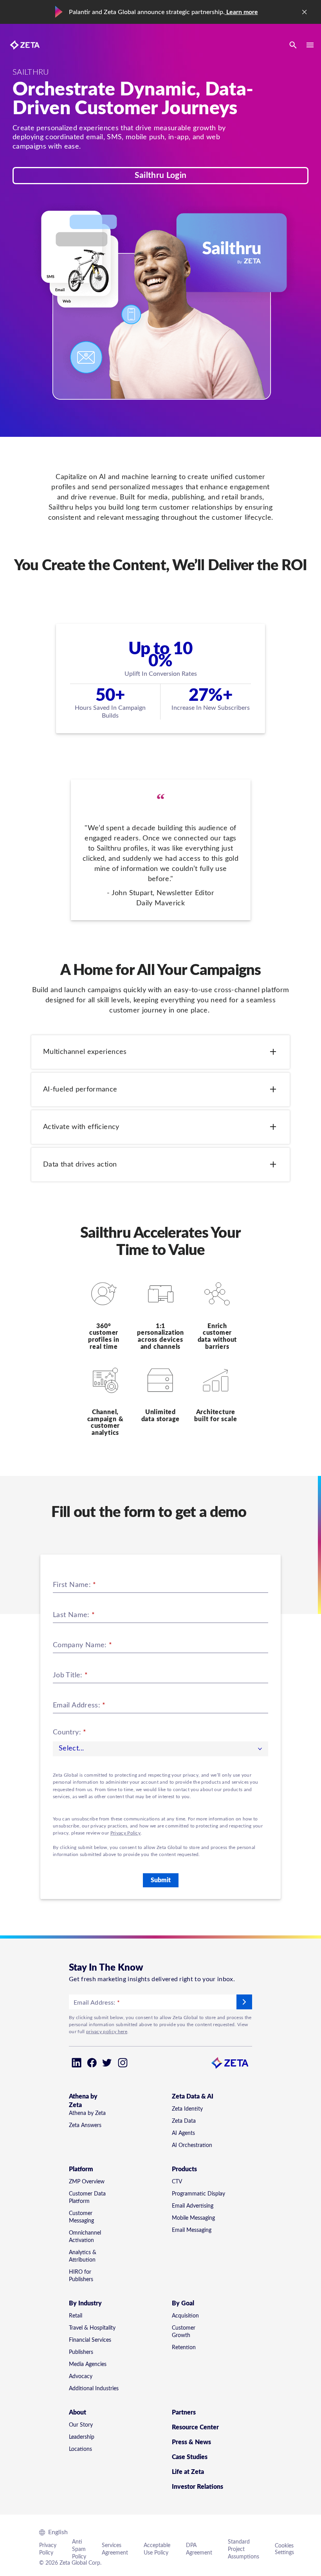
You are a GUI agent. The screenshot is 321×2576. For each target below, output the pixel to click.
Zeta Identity (187, 2109)
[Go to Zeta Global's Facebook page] (92, 2063)
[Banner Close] (305, 12)
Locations (80, 2449)
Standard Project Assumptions (243, 2549)
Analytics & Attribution (83, 2256)
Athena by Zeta (87, 2113)
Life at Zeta (188, 2472)
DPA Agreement (199, 2549)
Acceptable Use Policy (157, 2549)
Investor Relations (197, 2487)
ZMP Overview (87, 2182)
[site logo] (25, 45)
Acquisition (185, 2316)
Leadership (82, 2437)
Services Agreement (115, 2549)
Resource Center (195, 2427)
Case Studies (190, 2457)
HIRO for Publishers (81, 2276)
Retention (184, 2348)
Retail (76, 2316)
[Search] (293, 45)
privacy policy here (107, 2032)
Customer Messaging (81, 2217)
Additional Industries (94, 2389)
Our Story (81, 2425)
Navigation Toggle (310, 45)
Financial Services (90, 2340)
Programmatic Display (198, 2194)
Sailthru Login (160, 175)
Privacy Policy (125, 1833)
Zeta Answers (85, 2125)
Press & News (191, 2442)
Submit (161, 1880)
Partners (184, 2413)
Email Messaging (192, 2230)
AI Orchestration (192, 2145)
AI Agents (183, 2133)
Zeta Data (184, 2121)
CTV (177, 2182)
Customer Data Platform (87, 2198)
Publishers (81, 2352)
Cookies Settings (284, 2549)
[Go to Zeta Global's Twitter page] (107, 2063)
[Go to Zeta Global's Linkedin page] (77, 2063)
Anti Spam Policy (79, 2549)
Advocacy (81, 2377)
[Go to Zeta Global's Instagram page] (123, 2063)
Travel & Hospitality (92, 2328)
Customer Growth (184, 2332)
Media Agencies (88, 2364)
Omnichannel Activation (85, 2237)
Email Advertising (193, 2206)
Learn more (241, 12)
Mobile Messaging (193, 2218)
